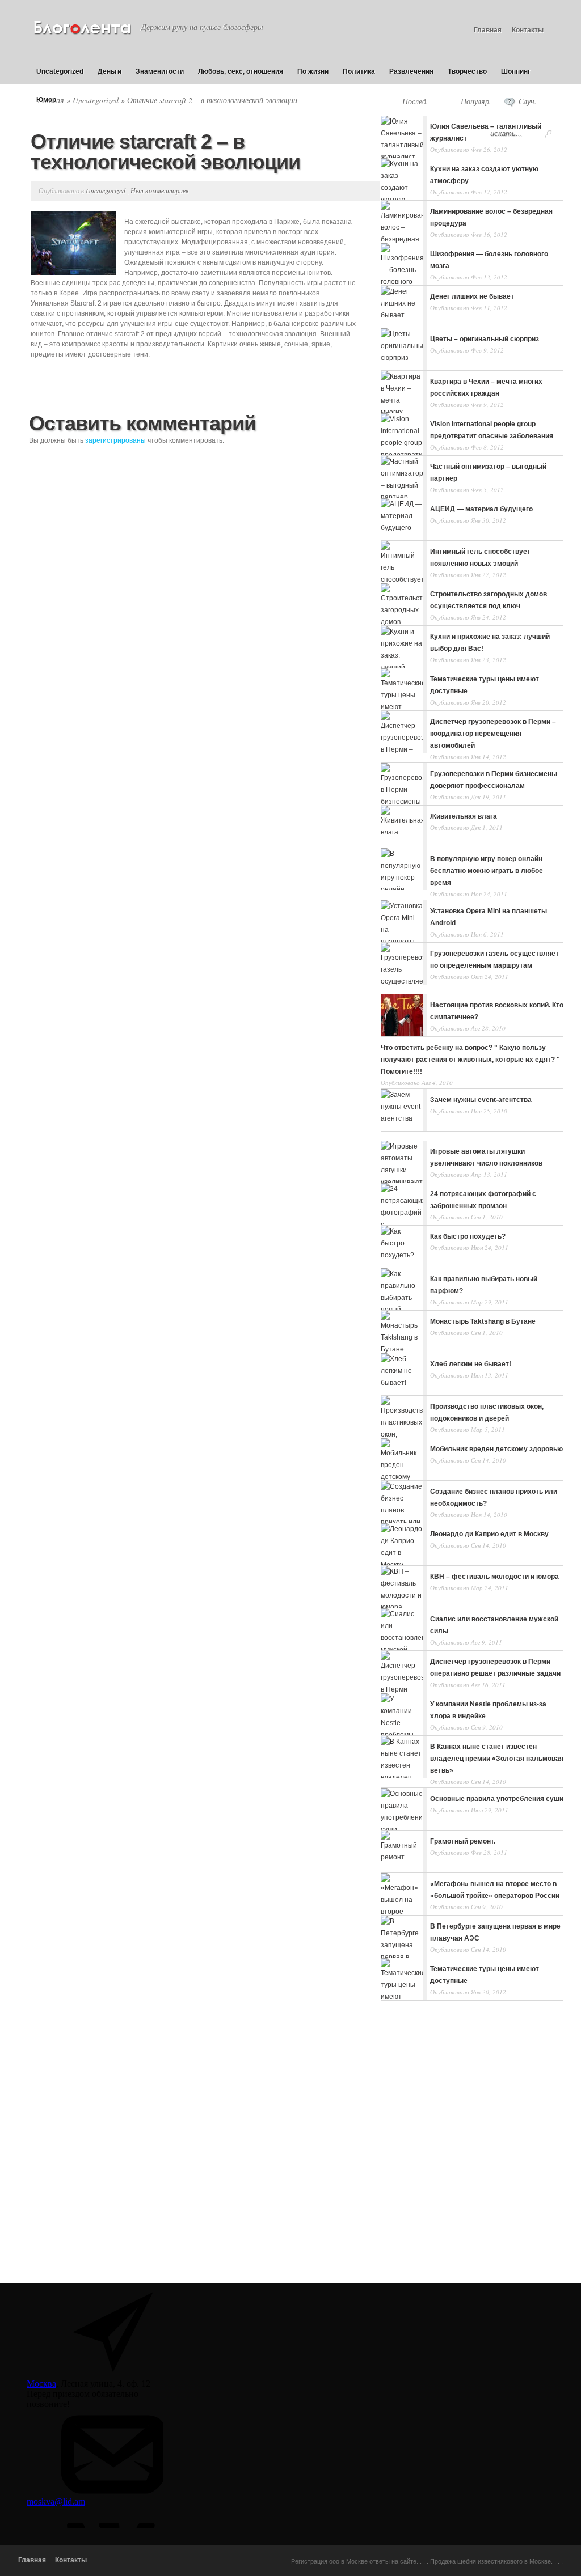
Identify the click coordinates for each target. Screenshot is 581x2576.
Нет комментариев (159, 190)
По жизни (313, 71)
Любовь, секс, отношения (241, 71)
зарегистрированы (115, 440)
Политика (359, 71)
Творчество (467, 71)
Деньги (110, 71)
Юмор (46, 100)
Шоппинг (516, 71)
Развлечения (411, 71)
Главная (488, 30)
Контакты (528, 30)
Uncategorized (60, 71)
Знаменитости (160, 71)
